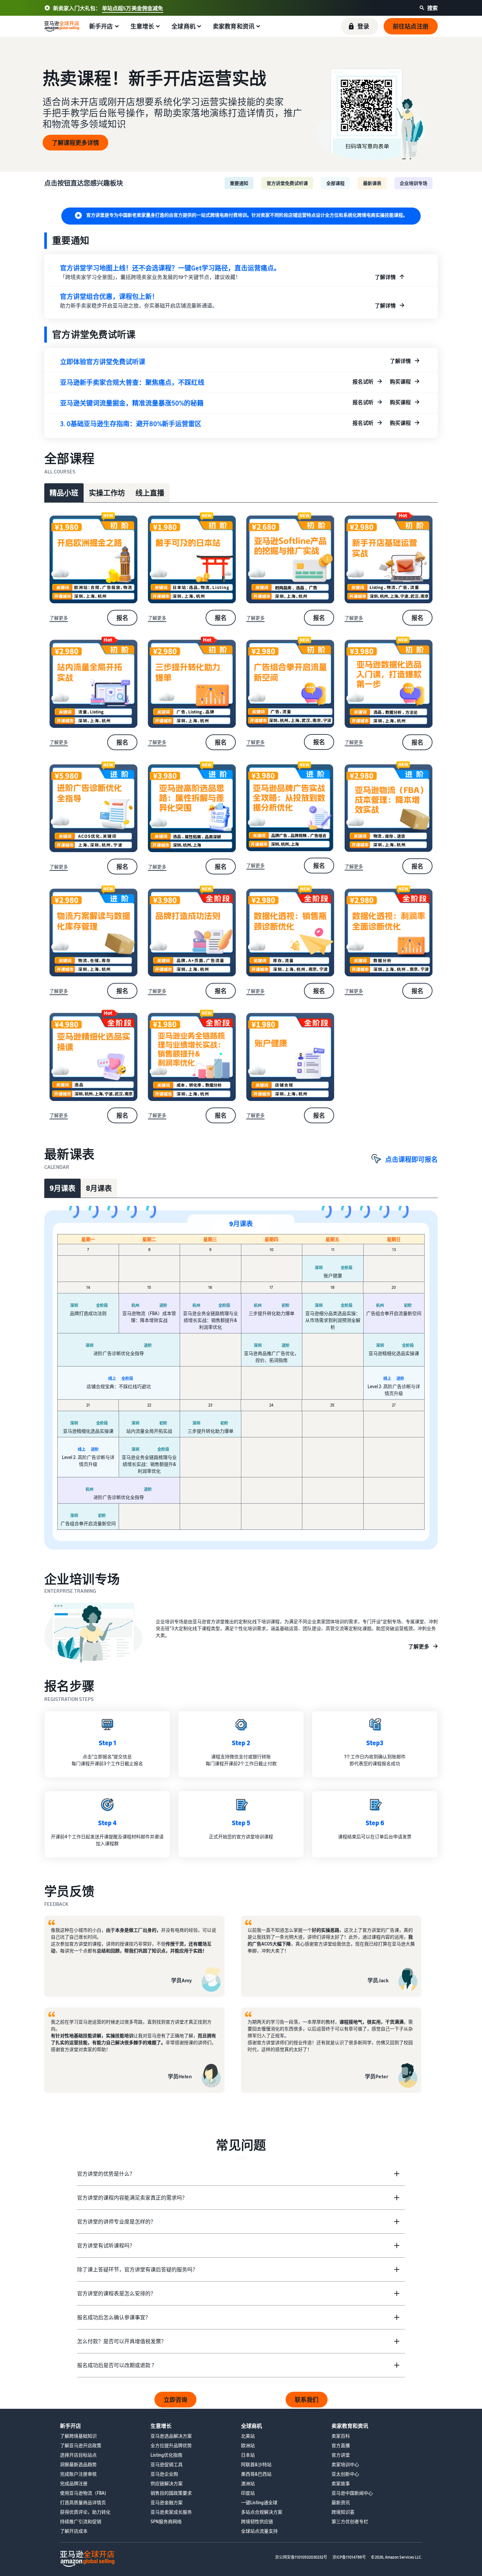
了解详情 (385, 277)
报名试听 (363, 382)
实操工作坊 (107, 493)
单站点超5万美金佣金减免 (133, 8)
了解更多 (59, 618)
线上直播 (150, 493)
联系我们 (307, 2400)
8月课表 (99, 1188)
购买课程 (400, 382)
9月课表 (62, 1188)
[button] (360, 26)
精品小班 (64, 493)
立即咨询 (175, 2400)
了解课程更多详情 (75, 143)
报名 (122, 618)
